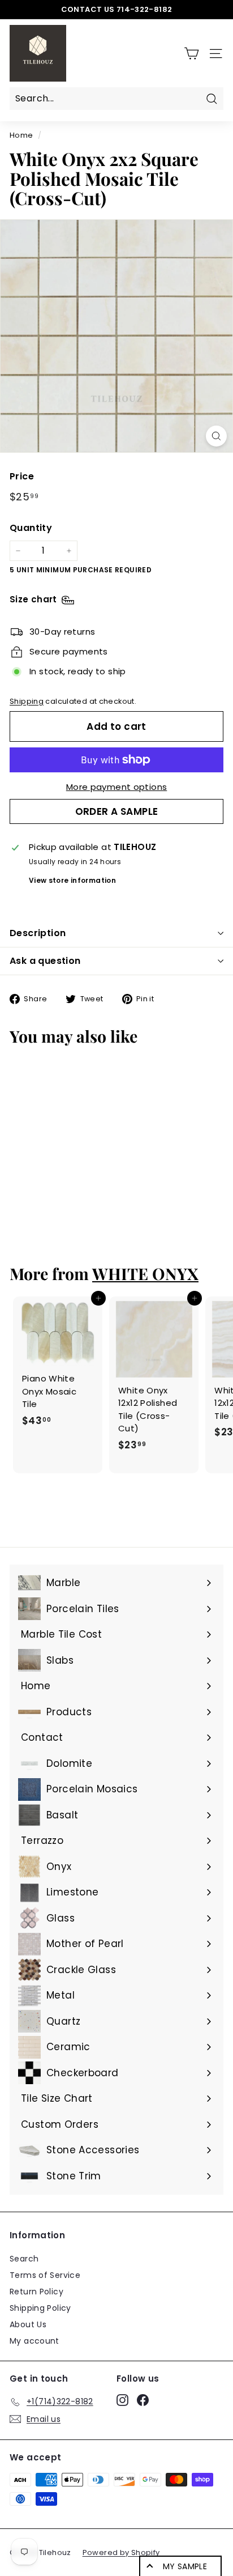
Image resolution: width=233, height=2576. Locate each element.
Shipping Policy (40, 2308)
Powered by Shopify (121, 2552)
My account (34, 2341)
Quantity (31, 528)
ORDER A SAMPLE (117, 811)
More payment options (117, 787)
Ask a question (45, 961)
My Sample (185, 2566)
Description (38, 933)
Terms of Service (45, 2275)
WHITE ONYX (145, 1273)
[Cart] (191, 54)
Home (21, 135)
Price (22, 476)
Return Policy (36, 2292)
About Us (28, 2324)
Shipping (27, 701)
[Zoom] (216, 436)
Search (24, 2259)
